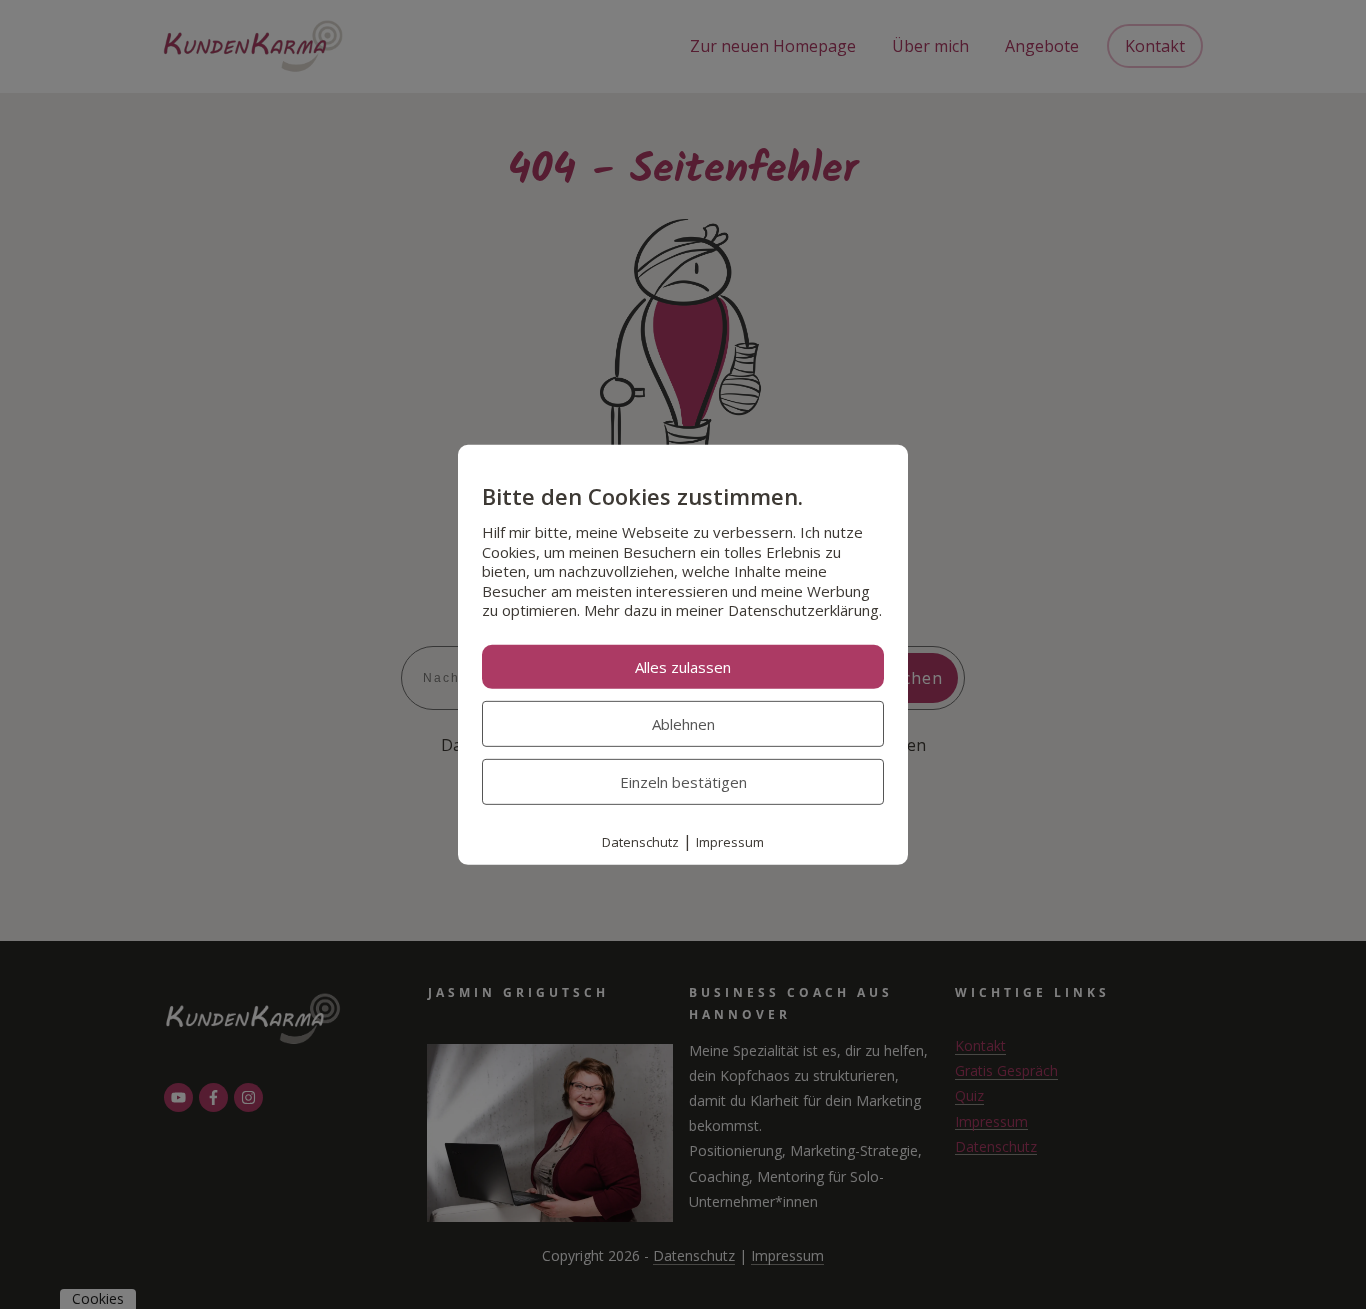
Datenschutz (640, 842)
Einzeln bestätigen (683, 782)
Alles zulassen (683, 667)
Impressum (730, 842)
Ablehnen (683, 724)
